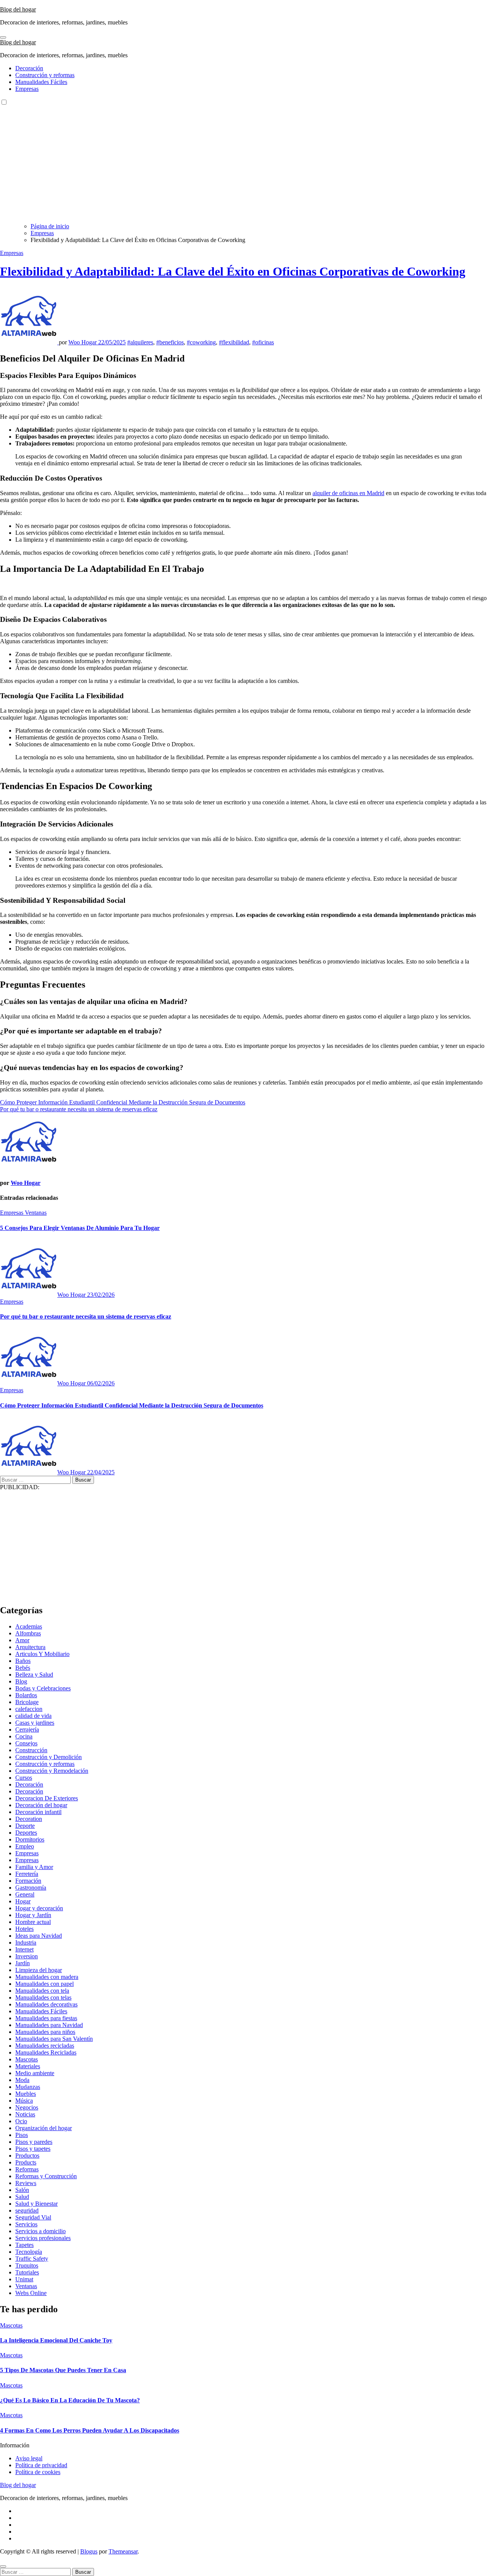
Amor (22, 1640)
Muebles (26, 2094)
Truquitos (27, 2265)
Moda (22, 2080)
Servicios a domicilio (40, 2231)
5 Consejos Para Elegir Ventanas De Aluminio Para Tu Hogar (80, 1228)
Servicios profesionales (43, 2238)
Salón (22, 2190)
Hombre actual (33, 1922)
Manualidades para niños (45, 2032)
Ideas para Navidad (39, 1936)
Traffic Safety (32, 2259)
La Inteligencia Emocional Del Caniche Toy (56, 2340)
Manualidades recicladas (45, 2046)
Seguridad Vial (33, 2217)
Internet (24, 1949)
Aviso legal (29, 2458)
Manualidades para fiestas (46, 2018)
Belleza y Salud (34, 1675)
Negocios (27, 2107)
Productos (27, 2156)
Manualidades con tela (42, 1991)
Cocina (24, 1736)
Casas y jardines (35, 1723)
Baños (23, 1661)
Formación (28, 1881)
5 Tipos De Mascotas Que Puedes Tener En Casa (63, 2370)
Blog (21, 1681)
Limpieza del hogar (39, 1970)
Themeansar (123, 2551)
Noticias (25, 2114)
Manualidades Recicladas (46, 2052)
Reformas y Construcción (46, 2176)
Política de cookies (38, 2472)
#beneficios (170, 342)
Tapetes (24, 2245)
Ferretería (27, 1874)
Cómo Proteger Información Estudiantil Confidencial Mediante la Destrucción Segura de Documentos (132, 1405)
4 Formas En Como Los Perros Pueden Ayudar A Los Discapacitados (90, 2430)
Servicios (26, 2224)
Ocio (21, 2121)
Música (24, 2101)
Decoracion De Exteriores (47, 1798)
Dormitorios (30, 1839)
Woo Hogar (83, 342)
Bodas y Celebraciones (43, 1688)
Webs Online (31, 2293)
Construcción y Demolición (49, 1757)
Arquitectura (30, 1647)
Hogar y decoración (39, 1908)
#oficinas (263, 342)
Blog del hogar (18, 9)
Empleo (25, 1846)
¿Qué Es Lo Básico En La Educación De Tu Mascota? (70, 2400)
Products (26, 2162)
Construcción (31, 1750)
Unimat (24, 2279)
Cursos (24, 1778)
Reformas (27, 2169)
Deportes (26, 1833)
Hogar (23, 1901)
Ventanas (36, 1213)
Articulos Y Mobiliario (42, 1654)
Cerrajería (27, 1729)
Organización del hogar (44, 2128)
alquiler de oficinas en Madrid (348, 493)
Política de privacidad (41, 2465)
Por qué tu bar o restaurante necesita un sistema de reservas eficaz (86, 1316)
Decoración (29, 68)
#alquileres (140, 342)
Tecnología (29, 2252)
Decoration (29, 1819)
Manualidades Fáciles (41, 82)
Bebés (23, 1668)
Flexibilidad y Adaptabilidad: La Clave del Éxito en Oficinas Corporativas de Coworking (233, 271)
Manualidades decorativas (46, 2004)
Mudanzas (28, 2087)
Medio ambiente (35, 2073)
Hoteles (24, 1929)
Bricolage (27, 1702)
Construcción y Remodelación (52, 1771)
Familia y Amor (34, 1867)
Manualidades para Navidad (49, 2025)
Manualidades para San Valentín (54, 2039)
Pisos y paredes (34, 2142)
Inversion (27, 1956)
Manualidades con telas (43, 1997)
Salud (22, 2197)
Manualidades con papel (45, 1984)
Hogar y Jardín (33, 1915)
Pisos (22, 2135)
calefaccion (29, 1709)
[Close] (3, 2566)
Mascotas (27, 2059)
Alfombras (28, 1633)
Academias (29, 1626)
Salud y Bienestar (36, 2204)
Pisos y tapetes (33, 2149)
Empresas (27, 89)
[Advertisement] (244, 163)
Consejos (26, 1743)
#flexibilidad (234, 342)
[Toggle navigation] (3, 37)
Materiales (28, 2066)
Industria (26, 1942)
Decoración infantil (38, 1812)
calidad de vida (33, 1716)
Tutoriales (27, 2272)
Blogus (89, 2551)
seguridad (27, 2210)
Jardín (23, 1963)
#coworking (201, 342)
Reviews (26, 2183)
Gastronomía (31, 1888)
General (25, 1894)
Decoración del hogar (41, 1805)
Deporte (25, 1826)
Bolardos (26, 1695)
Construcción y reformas (45, 75)
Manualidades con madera (47, 1977)
